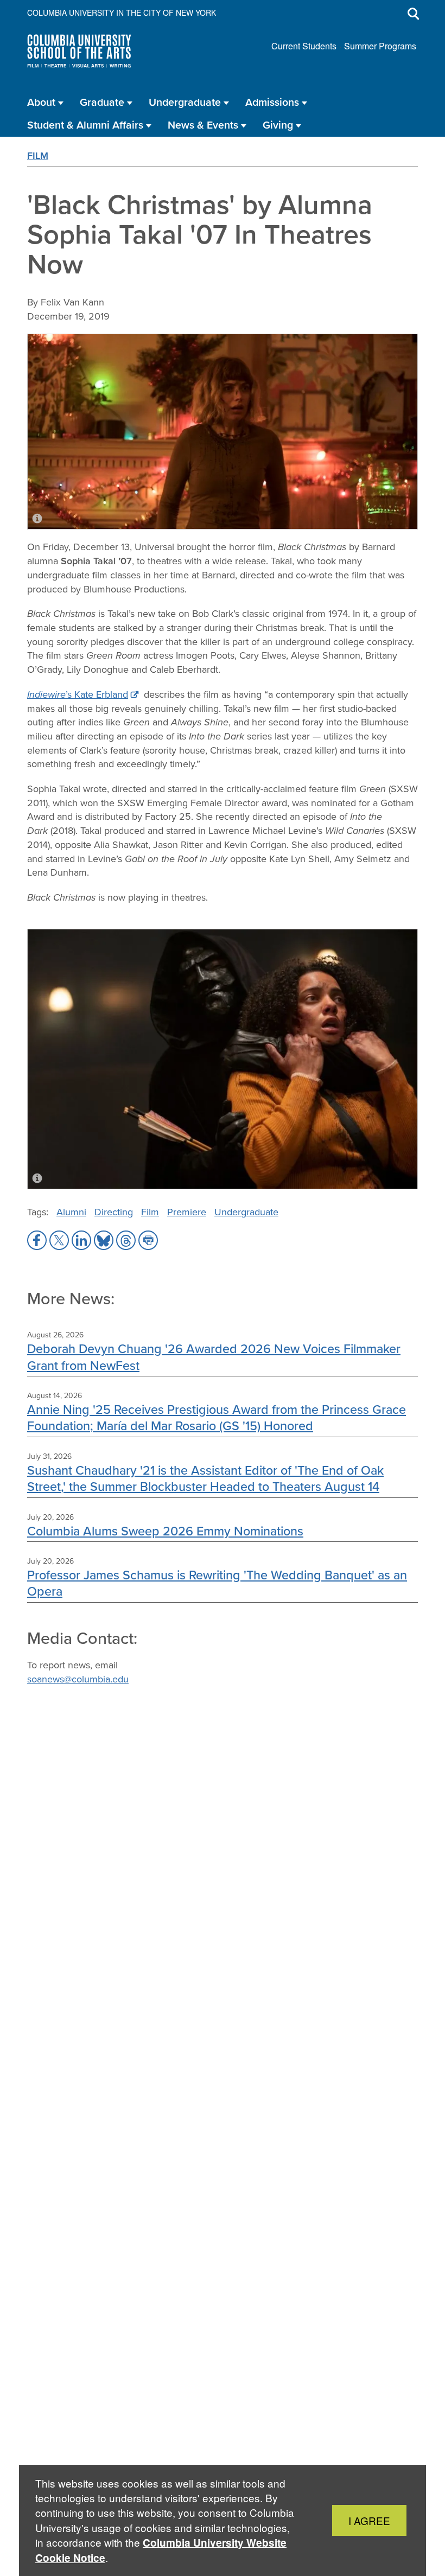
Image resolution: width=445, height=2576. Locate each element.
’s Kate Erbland (78, 694)
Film (38, 155)
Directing (114, 1212)
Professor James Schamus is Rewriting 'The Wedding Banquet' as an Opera (217, 1583)
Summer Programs (380, 46)
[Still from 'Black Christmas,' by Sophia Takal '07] (223, 1059)
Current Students (304, 46)
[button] (37, 1240)
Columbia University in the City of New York (122, 12)
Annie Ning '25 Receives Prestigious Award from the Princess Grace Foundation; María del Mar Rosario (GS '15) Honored (217, 1417)
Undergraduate (246, 1212)
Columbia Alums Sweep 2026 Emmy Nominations (165, 1531)
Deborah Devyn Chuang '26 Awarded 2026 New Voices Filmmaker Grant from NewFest (214, 1357)
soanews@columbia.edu (78, 1679)
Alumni (71, 1212)
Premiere (187, 1212)
